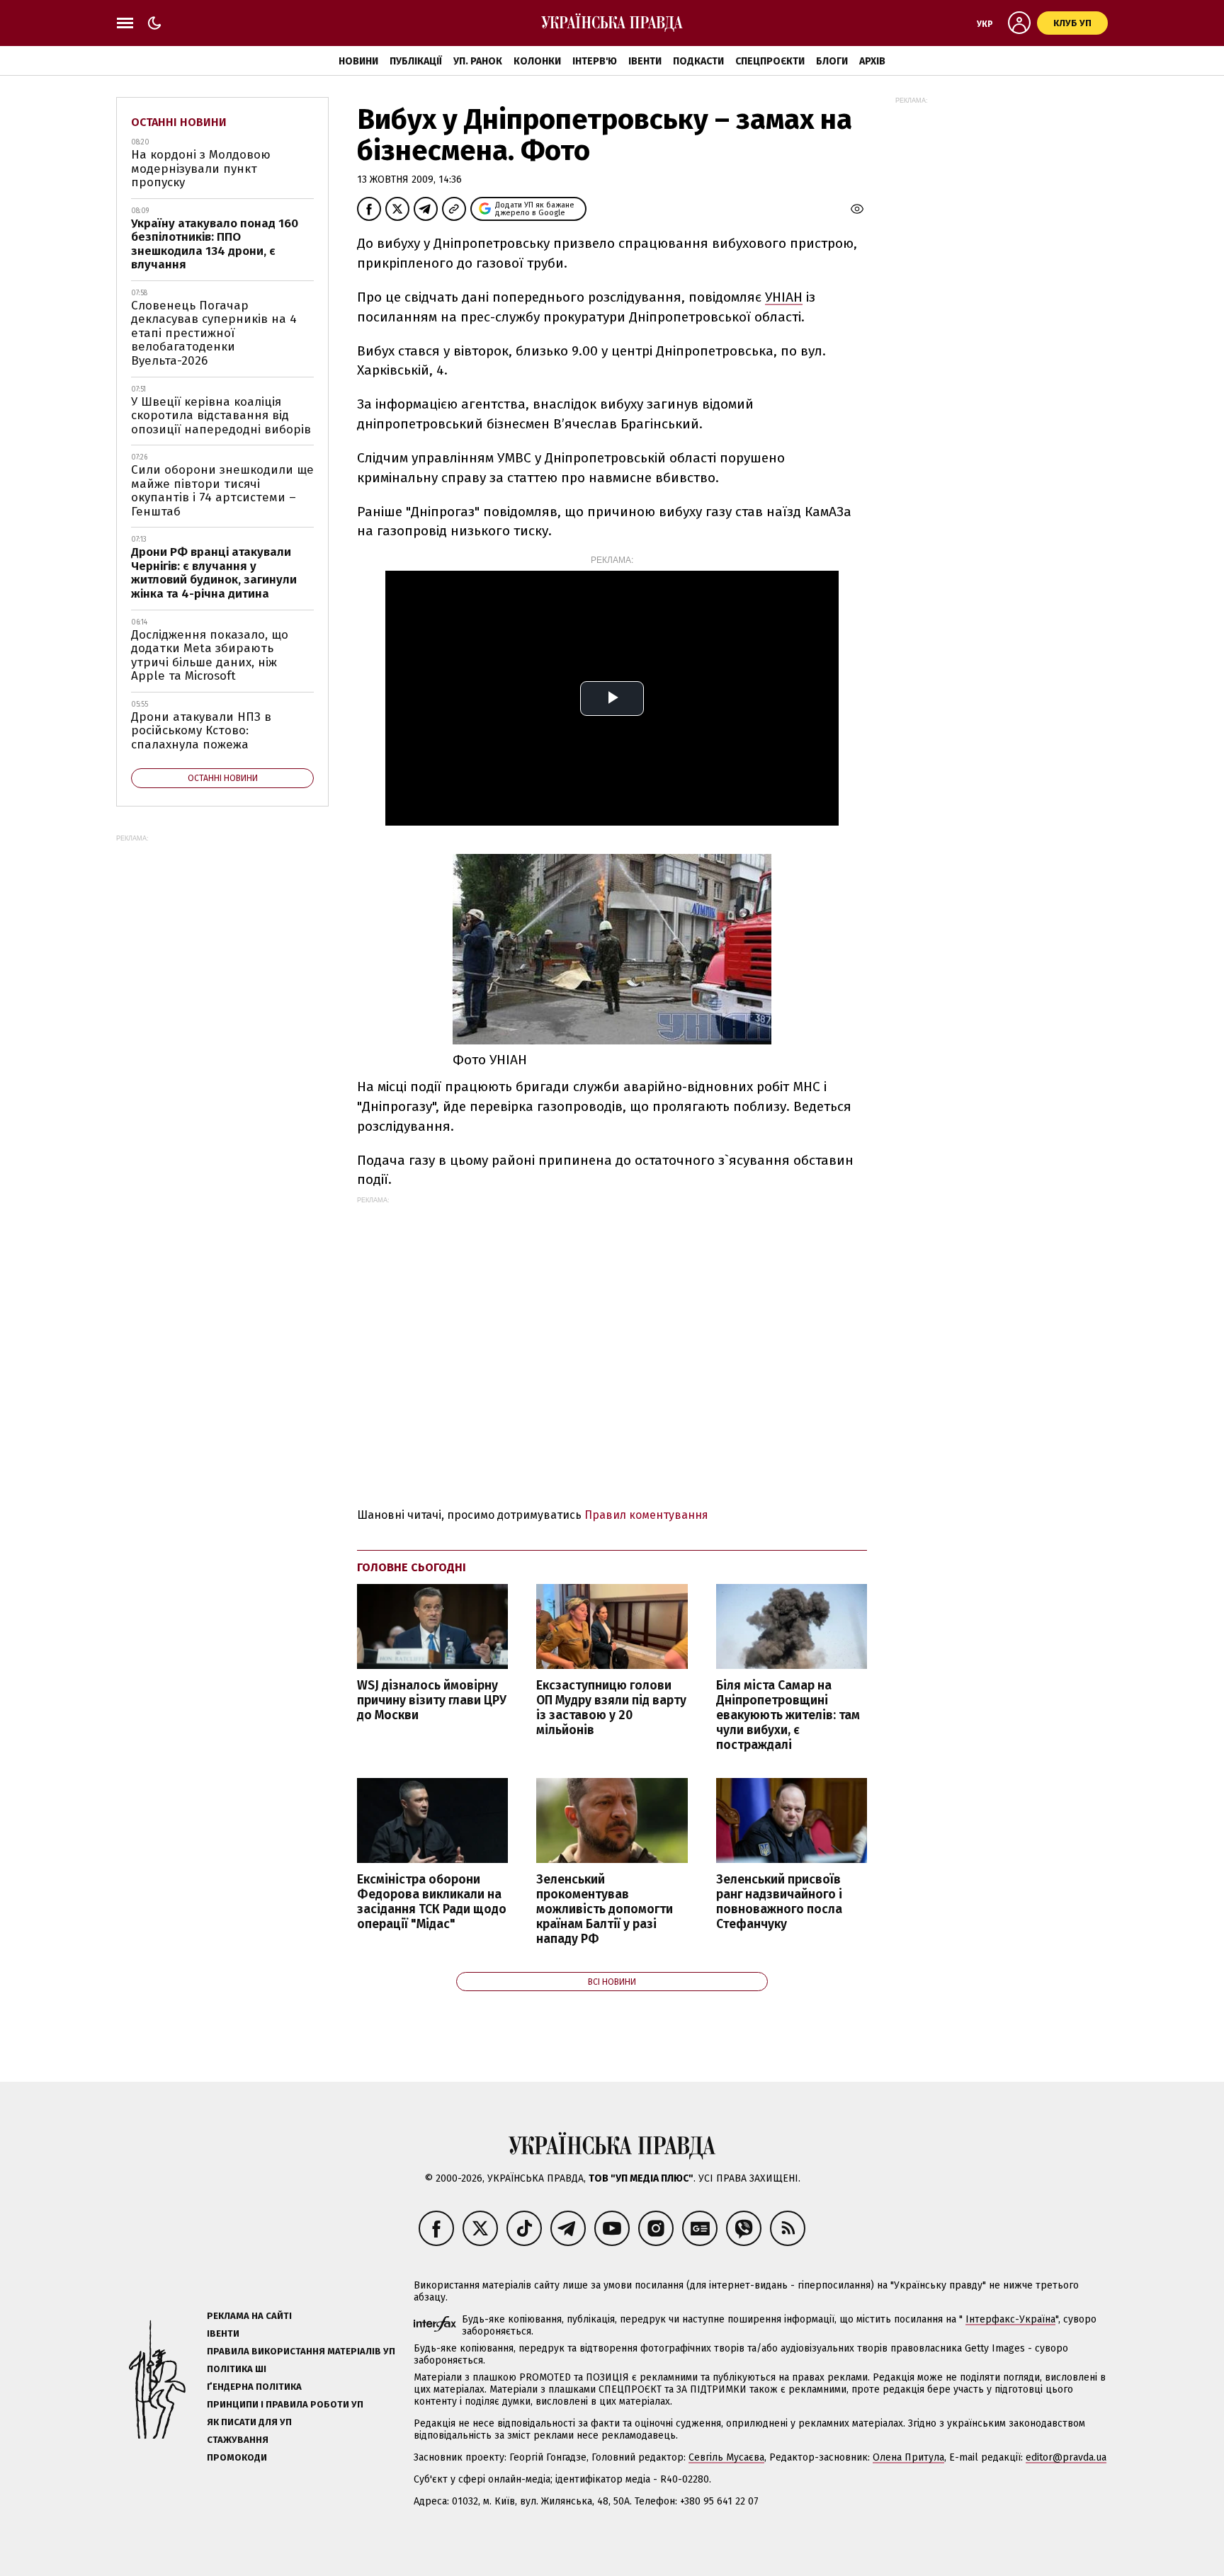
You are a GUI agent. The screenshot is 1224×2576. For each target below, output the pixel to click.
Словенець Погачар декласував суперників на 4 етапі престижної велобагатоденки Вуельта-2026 (214, 333)
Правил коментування (646, 1515)
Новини (358, 61)
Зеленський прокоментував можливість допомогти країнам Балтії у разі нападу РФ (605, 1910)
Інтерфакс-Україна (1010, 2319)
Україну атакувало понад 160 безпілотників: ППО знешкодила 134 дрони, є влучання (215, 244)
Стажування (238, 2440)
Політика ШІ (237, 2369)
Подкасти (698, 61)
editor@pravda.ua (1066, 2457)
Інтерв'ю (595, 61)
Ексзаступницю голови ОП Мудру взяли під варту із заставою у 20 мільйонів (611, 1708)
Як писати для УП (249, 2422)
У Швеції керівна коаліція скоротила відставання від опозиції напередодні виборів (221, 416)
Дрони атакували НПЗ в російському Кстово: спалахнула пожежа (201, 731)
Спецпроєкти (770, 61)
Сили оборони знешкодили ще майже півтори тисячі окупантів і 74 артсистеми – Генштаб (222, 491)
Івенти (645, 61)
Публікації (416, 61)
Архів (872, 61)
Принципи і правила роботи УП (285, 2404)
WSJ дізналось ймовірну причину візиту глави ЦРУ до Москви (432, 1700)
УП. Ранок (478, 61)
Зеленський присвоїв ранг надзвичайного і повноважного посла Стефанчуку (779, 1902)
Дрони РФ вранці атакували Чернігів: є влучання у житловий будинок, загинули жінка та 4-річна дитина (214, 573)
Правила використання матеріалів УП (301, 2351)
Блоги (832, 61)
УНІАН (784, 297)
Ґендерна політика (254, 2387)
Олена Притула (908, 2457)
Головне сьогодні (412, 1567)
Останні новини (179, 122)
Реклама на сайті (249, 2316)
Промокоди (237, 2457)
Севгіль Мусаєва (726, 2457)
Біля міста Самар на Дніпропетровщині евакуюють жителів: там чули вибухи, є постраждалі (788, 1716)
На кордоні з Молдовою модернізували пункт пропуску (201, 169)
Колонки (537, 61)
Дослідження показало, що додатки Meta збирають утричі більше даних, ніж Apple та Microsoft (210, 656)
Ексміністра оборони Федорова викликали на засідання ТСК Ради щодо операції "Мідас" (432, 1902)
